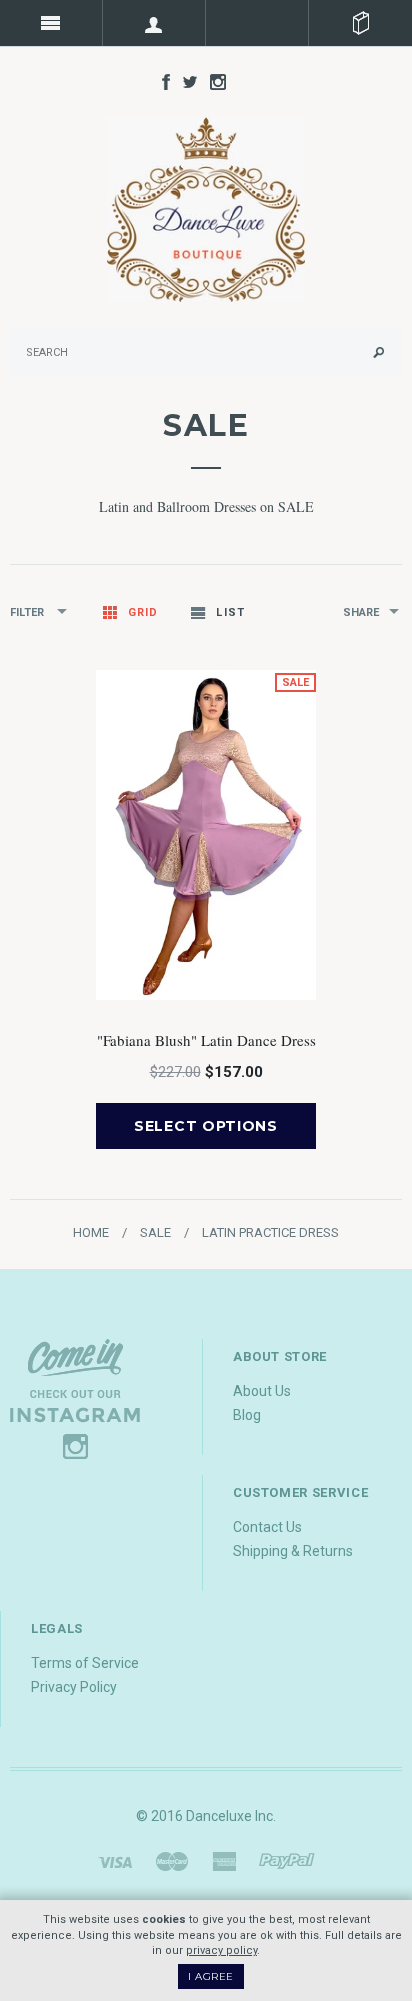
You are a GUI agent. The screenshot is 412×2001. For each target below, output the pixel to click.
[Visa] (115, 1861)
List (230, 612)
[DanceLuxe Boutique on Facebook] (161, 81)
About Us (262, 1391)
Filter (28, 612)
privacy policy (221, 1950)
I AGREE (211, 1976)
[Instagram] (75, 1397)
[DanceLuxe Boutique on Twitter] (185, 81)
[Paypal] (287, 1861)
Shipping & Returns (293, 1551)
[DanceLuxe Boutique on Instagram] (213, 81)
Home (91, 1232)
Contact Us (267, 1527)
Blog (247, 1415)
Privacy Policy (74, 1687)
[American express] (224, 1861)
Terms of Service (85, 1663)
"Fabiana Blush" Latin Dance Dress (206, 1040)
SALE (155, 1232)
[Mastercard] (172, 1861)
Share (361, 612)
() (360, 23)
